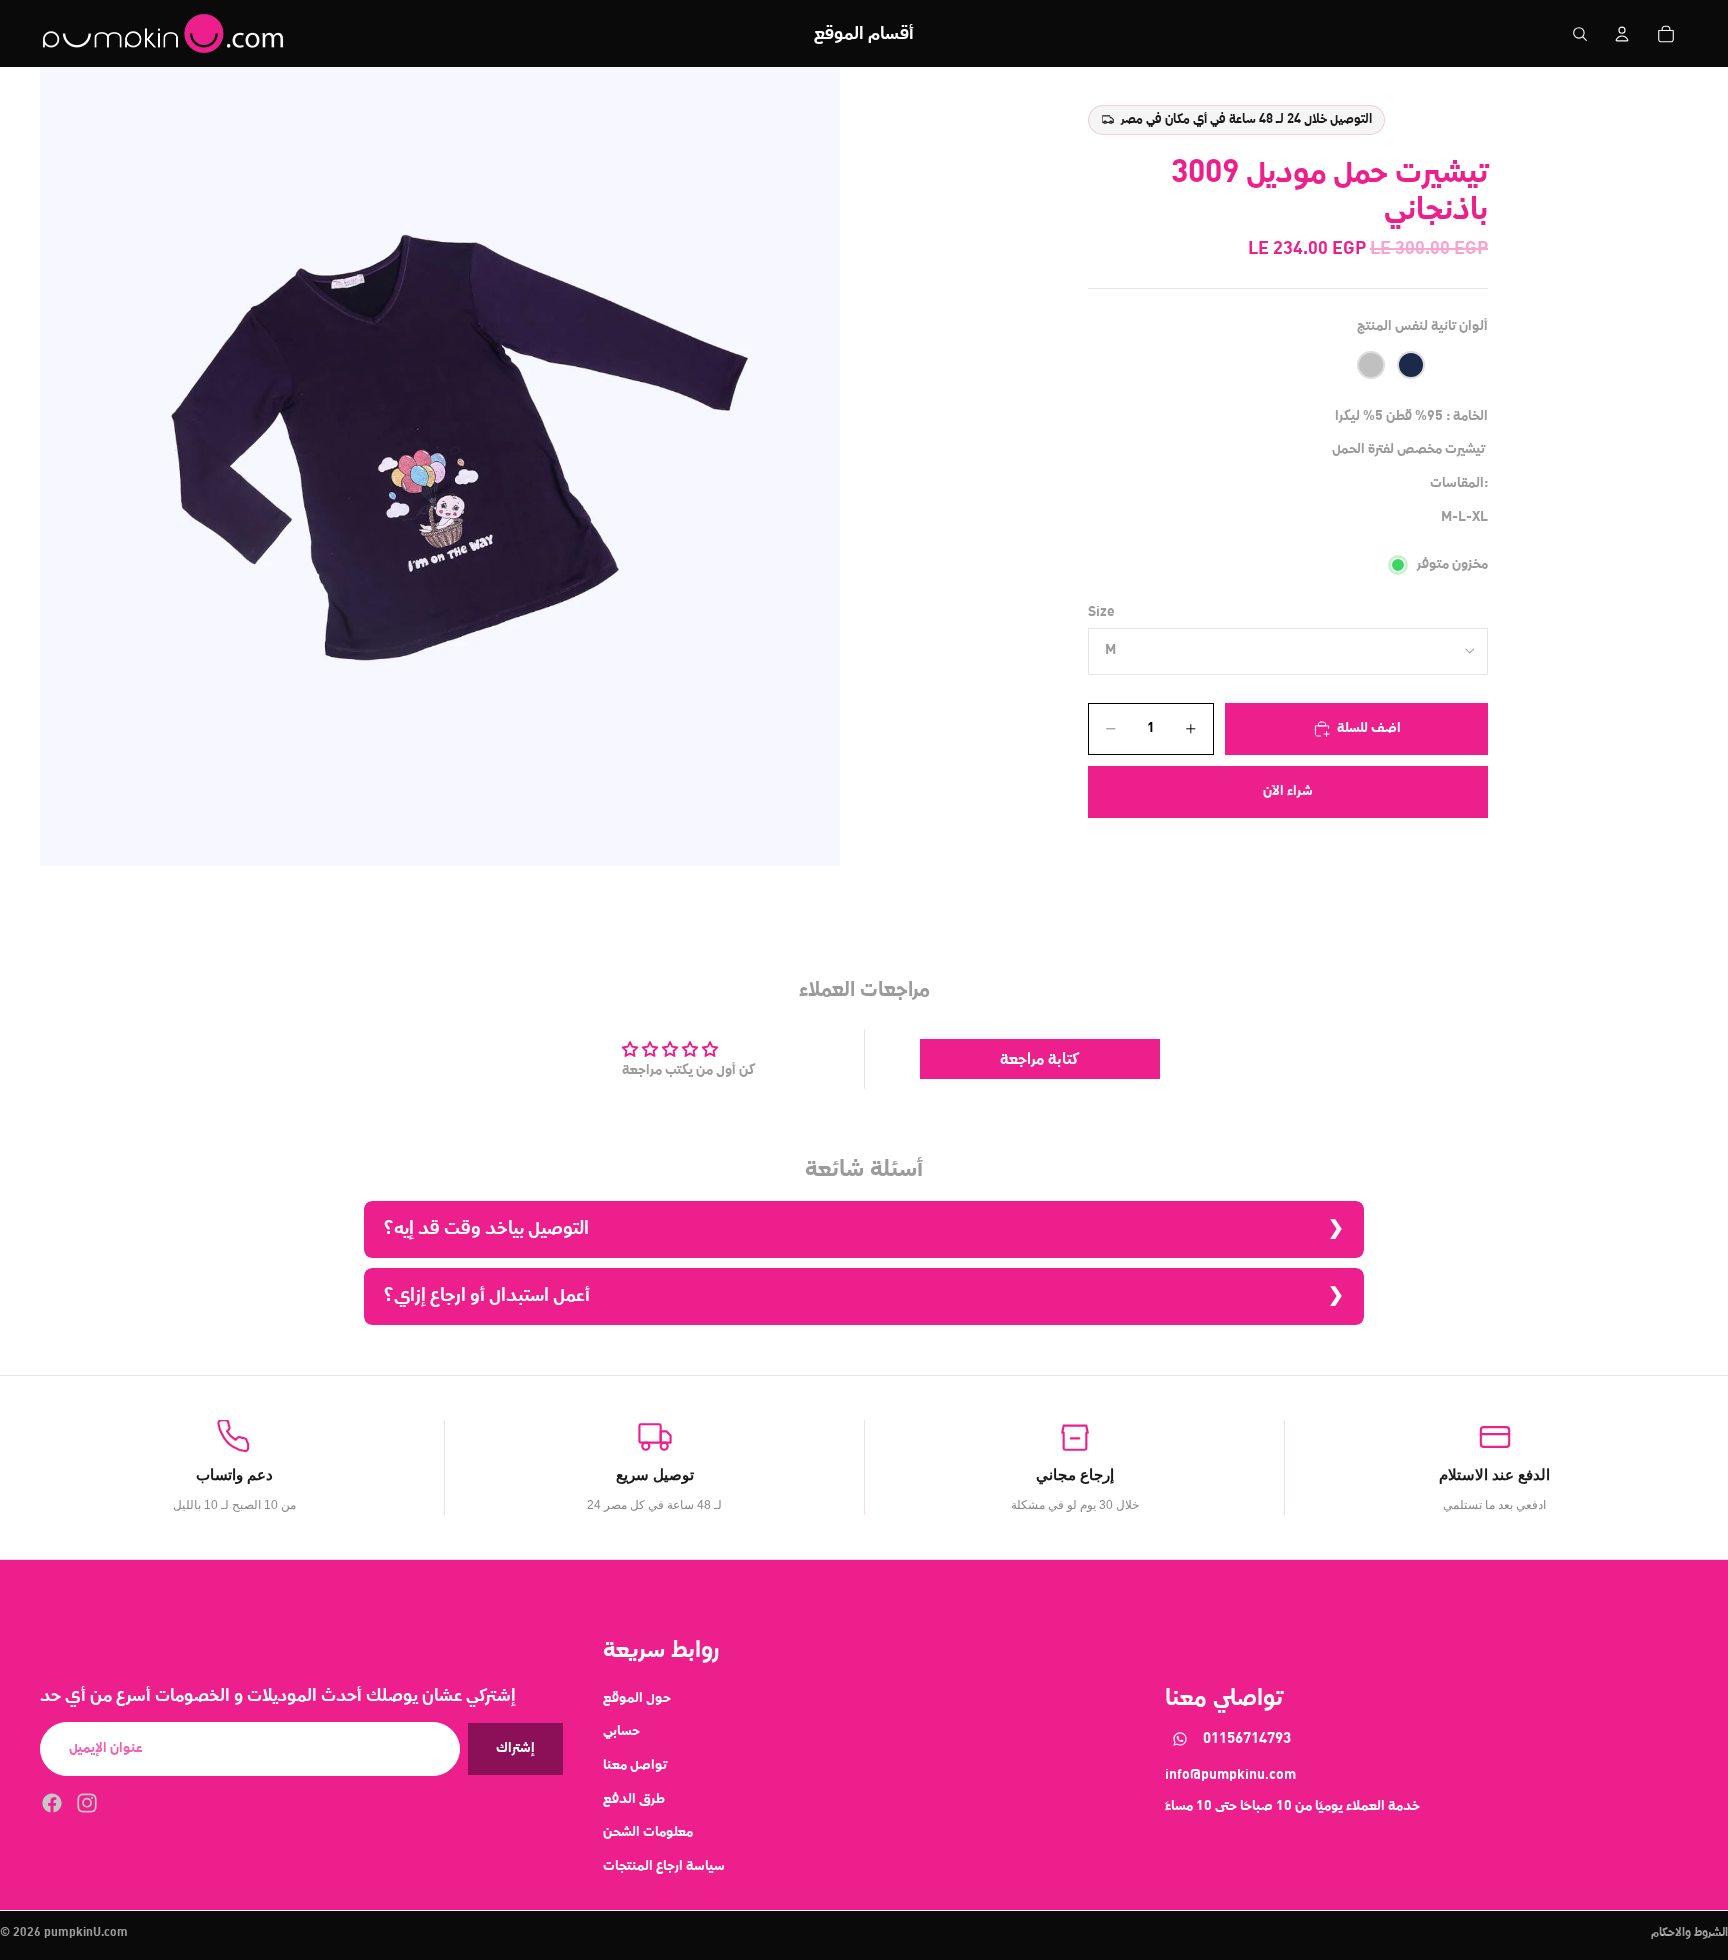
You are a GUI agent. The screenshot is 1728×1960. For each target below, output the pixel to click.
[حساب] (1622, 34)
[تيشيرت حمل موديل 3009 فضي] (1371, 365)
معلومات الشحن (648, 1832)
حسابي (621, 1731)
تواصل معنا (635, 1765)
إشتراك (515, 1748)
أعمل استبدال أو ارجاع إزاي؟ (487, 1295)
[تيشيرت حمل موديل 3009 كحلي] (1411, 365)
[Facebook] (52, 1803)
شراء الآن (1288, 791)
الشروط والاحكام (1689, 1933)
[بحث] (1580, 34)
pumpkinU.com (86, 1933)
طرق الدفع (634, 1799)
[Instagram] (87, 1803)
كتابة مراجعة (1039, 1059)
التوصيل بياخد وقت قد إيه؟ (486, 1228)
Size (1101, 612)
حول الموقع (637, 1698)
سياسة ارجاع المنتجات (664, 1866)
